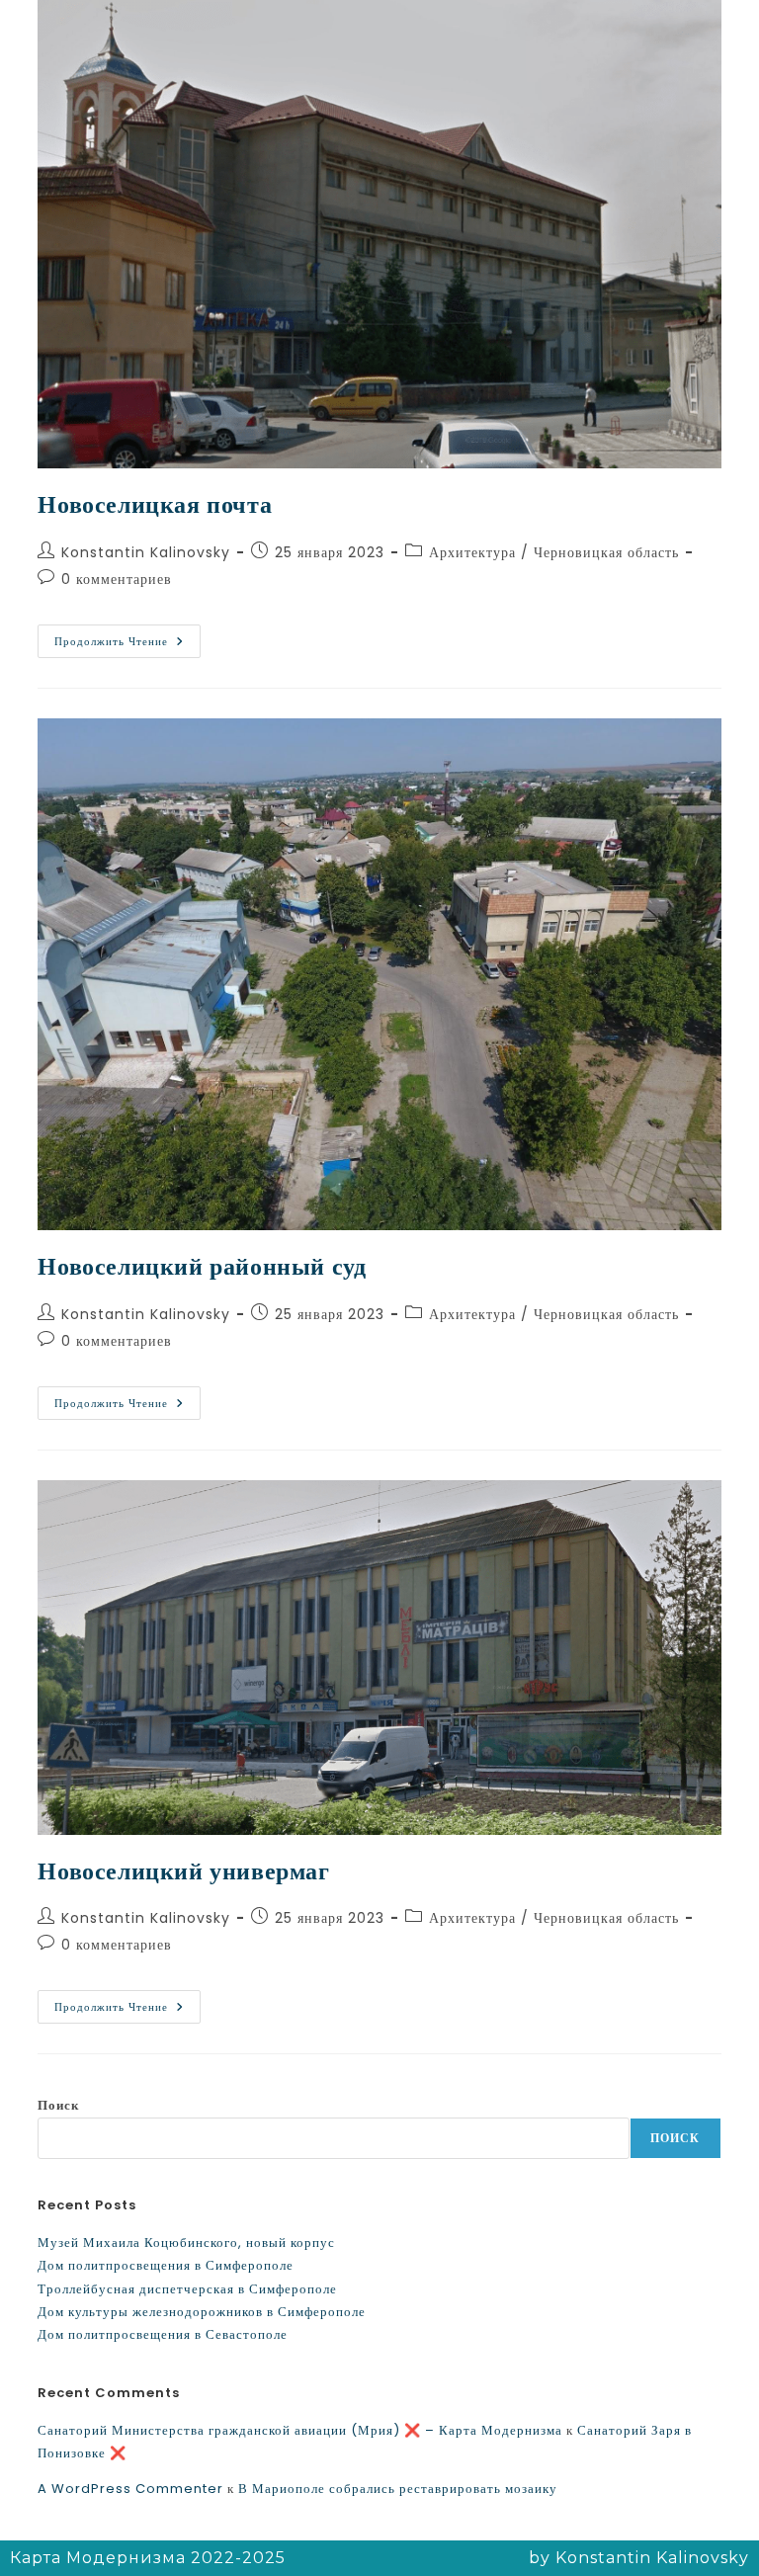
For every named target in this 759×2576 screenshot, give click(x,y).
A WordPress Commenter (130, 2489)
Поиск (58, 2105)
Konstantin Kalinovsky (146, 552)
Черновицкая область (606, 552)
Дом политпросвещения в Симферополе (166, 2265)
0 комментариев (117, 579)
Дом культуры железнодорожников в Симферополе (202, 2312)
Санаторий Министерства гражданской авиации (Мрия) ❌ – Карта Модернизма (300, 2430)
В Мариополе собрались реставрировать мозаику (398, 2489)
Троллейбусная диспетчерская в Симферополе (187, 2289)
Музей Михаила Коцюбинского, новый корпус (186, 2243)
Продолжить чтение (127, 637)
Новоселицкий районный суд (202, 1266)
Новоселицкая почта (155, 504)
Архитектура (472, 552)
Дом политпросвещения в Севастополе (163, 2334)
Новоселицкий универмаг (183, 1871)
